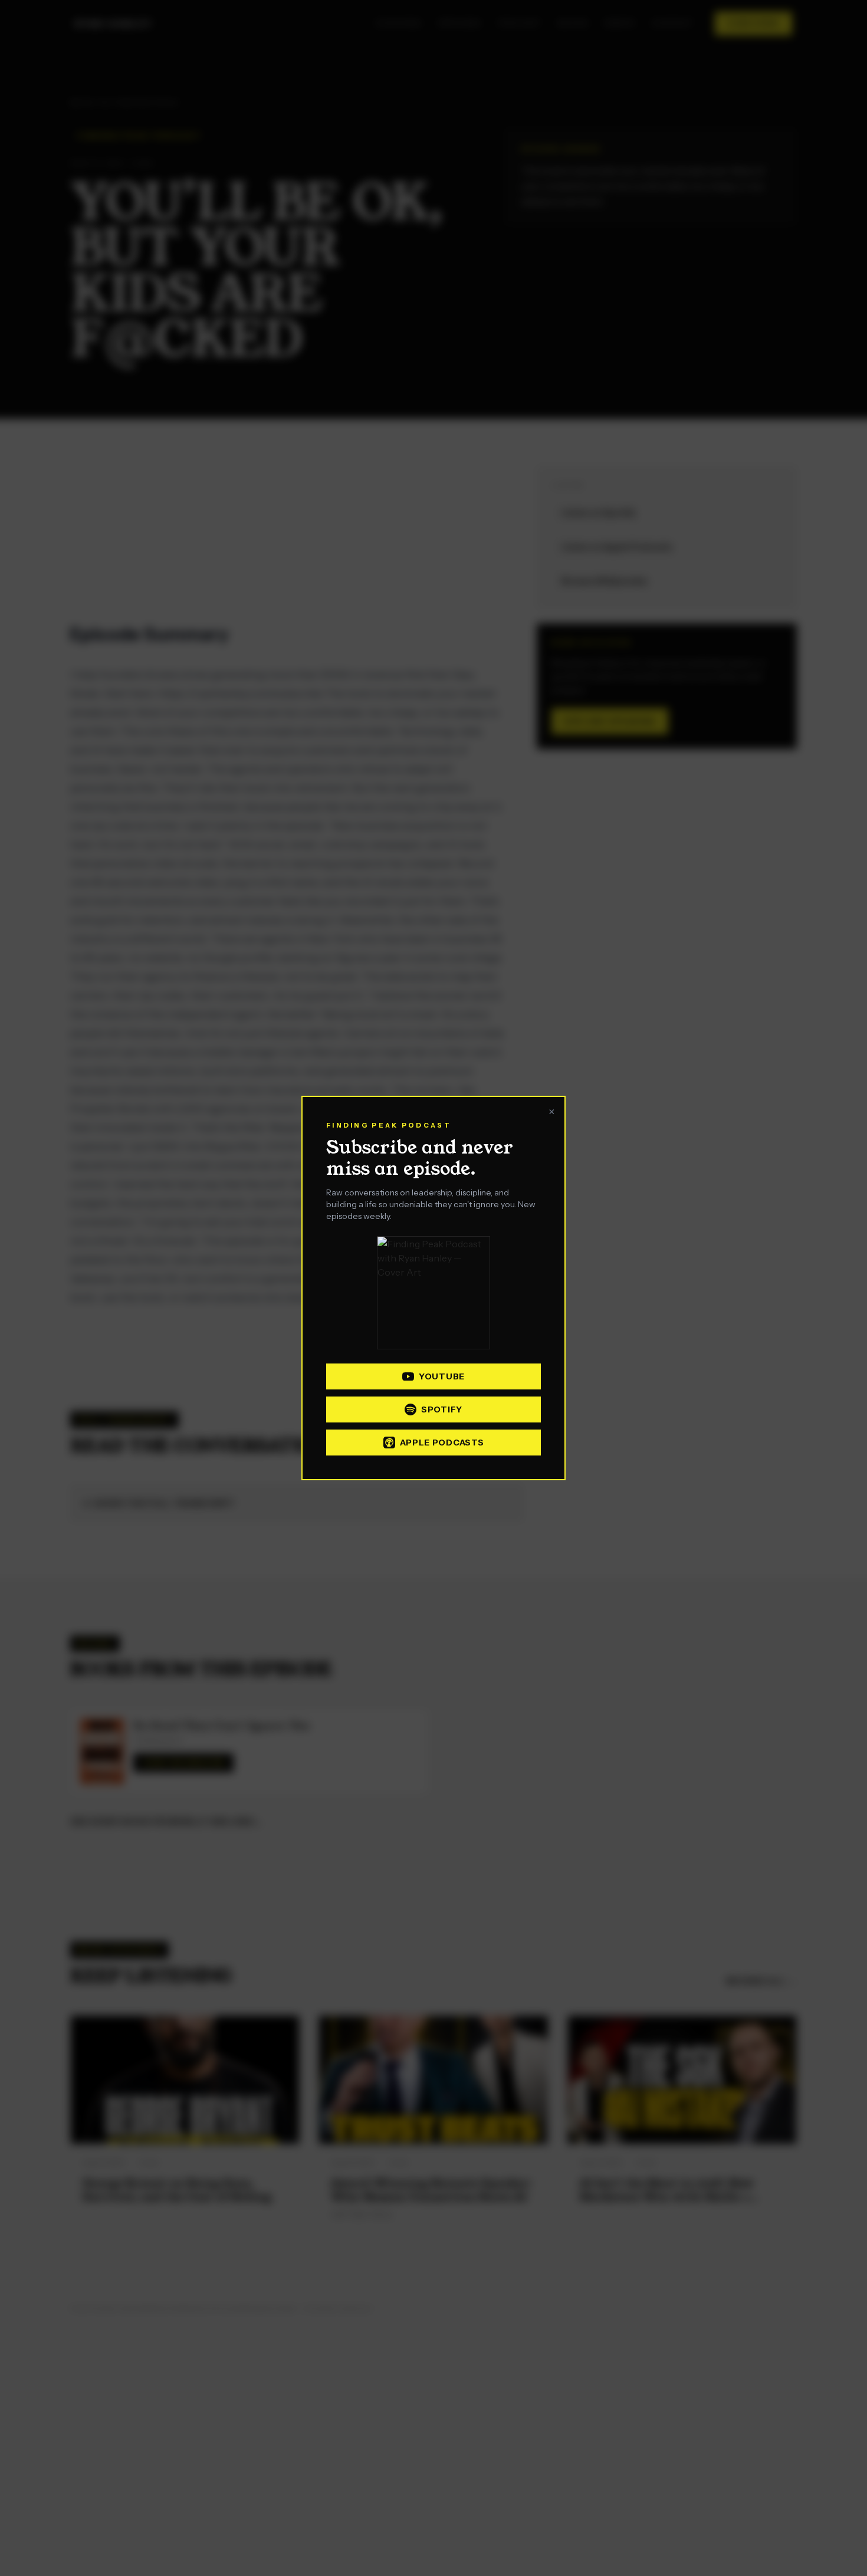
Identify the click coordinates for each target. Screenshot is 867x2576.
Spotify (442, 1409)
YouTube (442, 1376)
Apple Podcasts (442, 1443)
